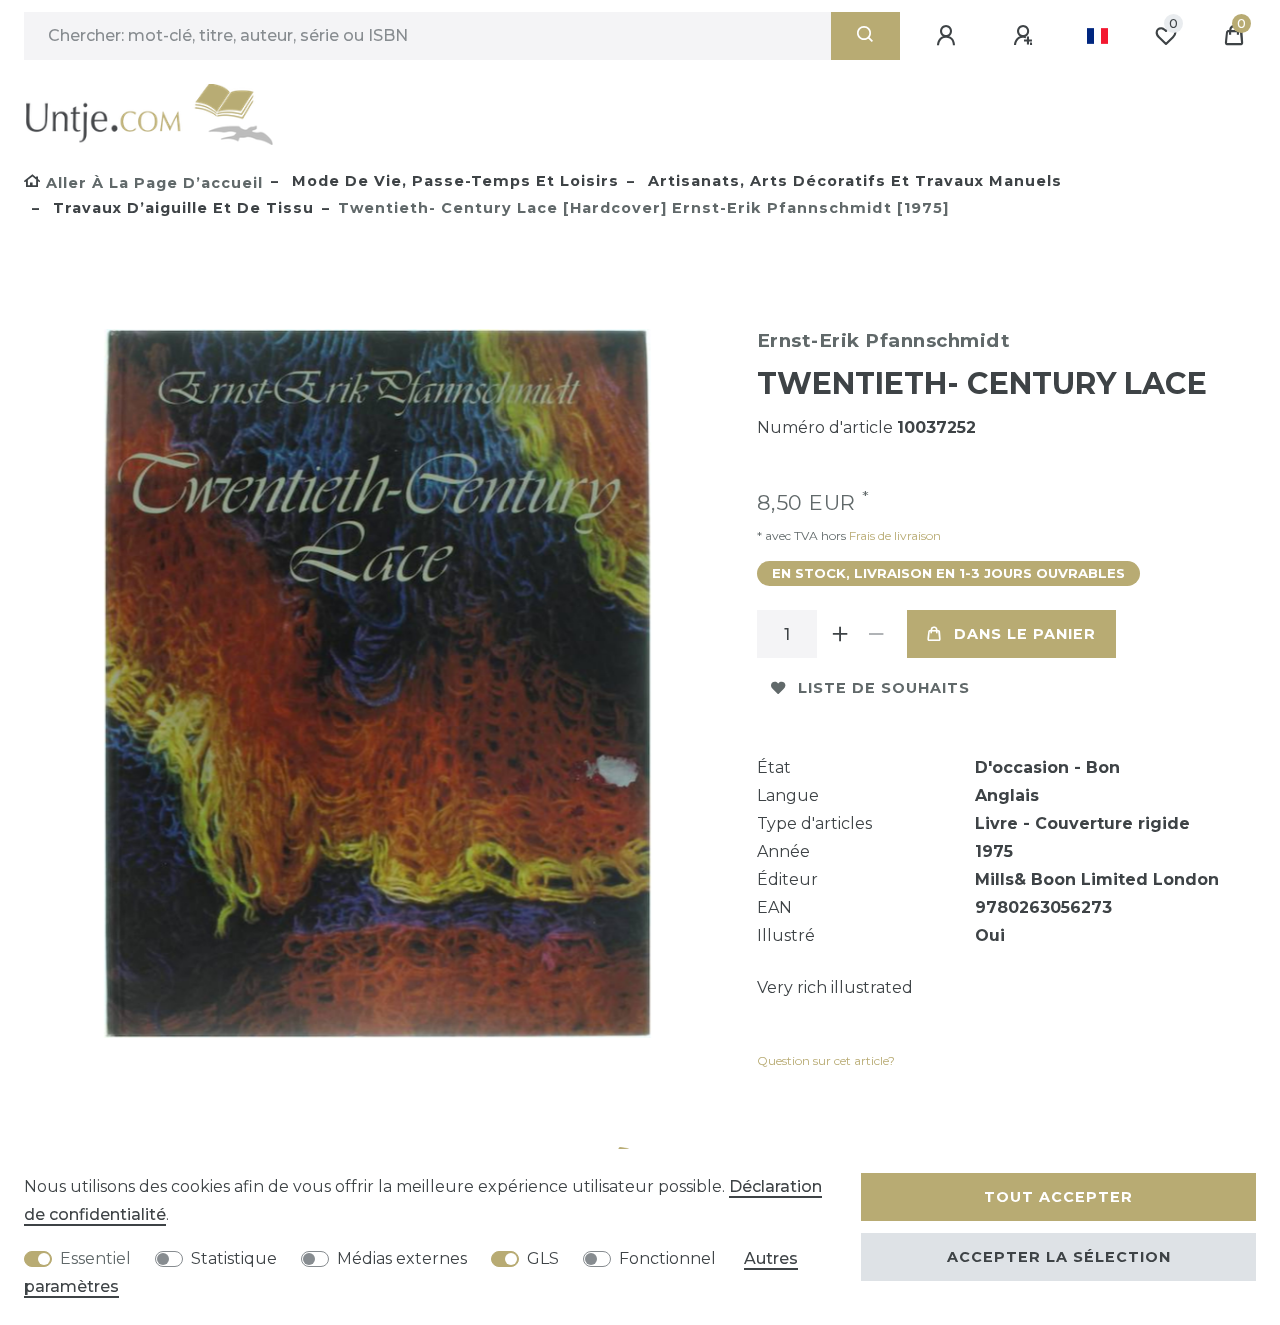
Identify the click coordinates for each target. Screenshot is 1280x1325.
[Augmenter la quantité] (841, 634)
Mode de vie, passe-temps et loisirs (453, 181)
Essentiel (95, 1258)
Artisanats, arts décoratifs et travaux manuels (852, 181)
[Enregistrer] (1026, 36)
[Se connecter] (949, 36)
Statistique (234, 1258)
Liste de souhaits (884, 688)
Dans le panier (1025, 634)
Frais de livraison (893, 535)
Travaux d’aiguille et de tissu (181, 208)
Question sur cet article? (826, 1060)
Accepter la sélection (1059, 1257)
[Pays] (1097, 36)
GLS (543, 1258)
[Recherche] (865, 36)
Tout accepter (1058, 1197)
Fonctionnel (667, 1258)
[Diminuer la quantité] (877, 634)
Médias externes (402, 1258)
